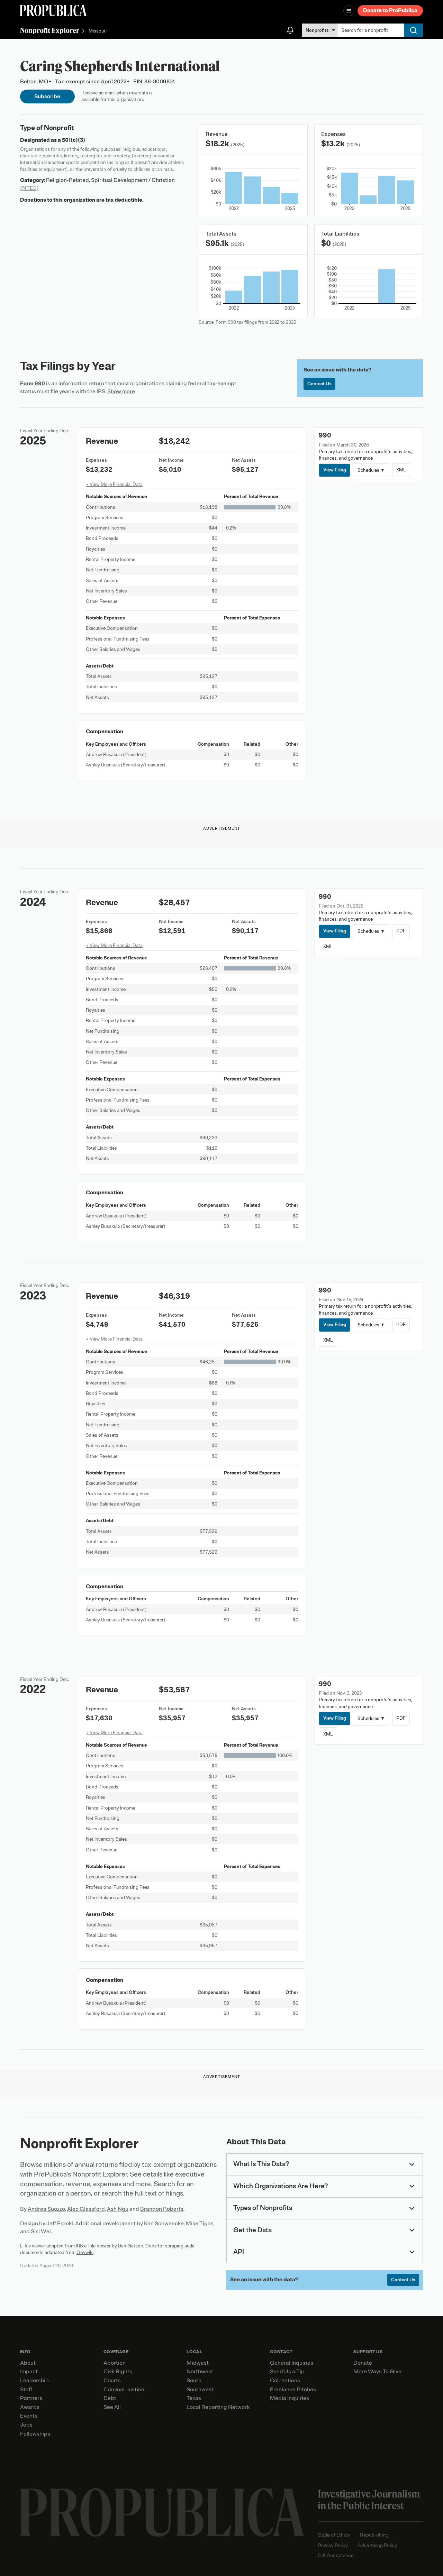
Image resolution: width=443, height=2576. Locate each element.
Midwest (198, 2363)
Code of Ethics (334, 2535)
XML (401, 470)
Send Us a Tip (287, 2372)
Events (29, 2416)
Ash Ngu (118, 2209)
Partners (31, 2398)
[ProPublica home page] (162, 2513)
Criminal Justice (124, 2390)
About (28, 2363)
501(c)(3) (74, 140)
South (194, 2381)
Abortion (115, 2363)
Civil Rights (118, 2372)
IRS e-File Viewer (93, 2246)
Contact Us (319, 384)
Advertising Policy (377, 2545)
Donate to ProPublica (390, 10)
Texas (194, 2398)
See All (112, 2407)
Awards (30, 2407)
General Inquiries (292, 2363)
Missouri (98, 31)
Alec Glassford (86, 2209)
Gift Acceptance (336, 2555)
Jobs (26, 2425)
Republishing (374, 2535)
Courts (112, 2381)
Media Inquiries (290, 2398)
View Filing (335, 470)
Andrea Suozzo (46, 2209)
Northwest (200, 2372)
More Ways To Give (377, 2372)
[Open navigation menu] (349, 11)
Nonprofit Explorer (50, 30)
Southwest (200, 2390)
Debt (110, 2398)
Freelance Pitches (293, 2390)
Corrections (285, 2381)
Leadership (34, 2381)
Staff (26, 2390)
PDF (401, 931)
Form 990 (33, 384)
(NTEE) (29, 188)
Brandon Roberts (162, 2209)
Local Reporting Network (218, 2407)
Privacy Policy (333, 2545)
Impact (29, 2372)
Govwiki (85, 2252)
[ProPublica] (53, 11)
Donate (363, 2363)
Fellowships (35, 2434)
